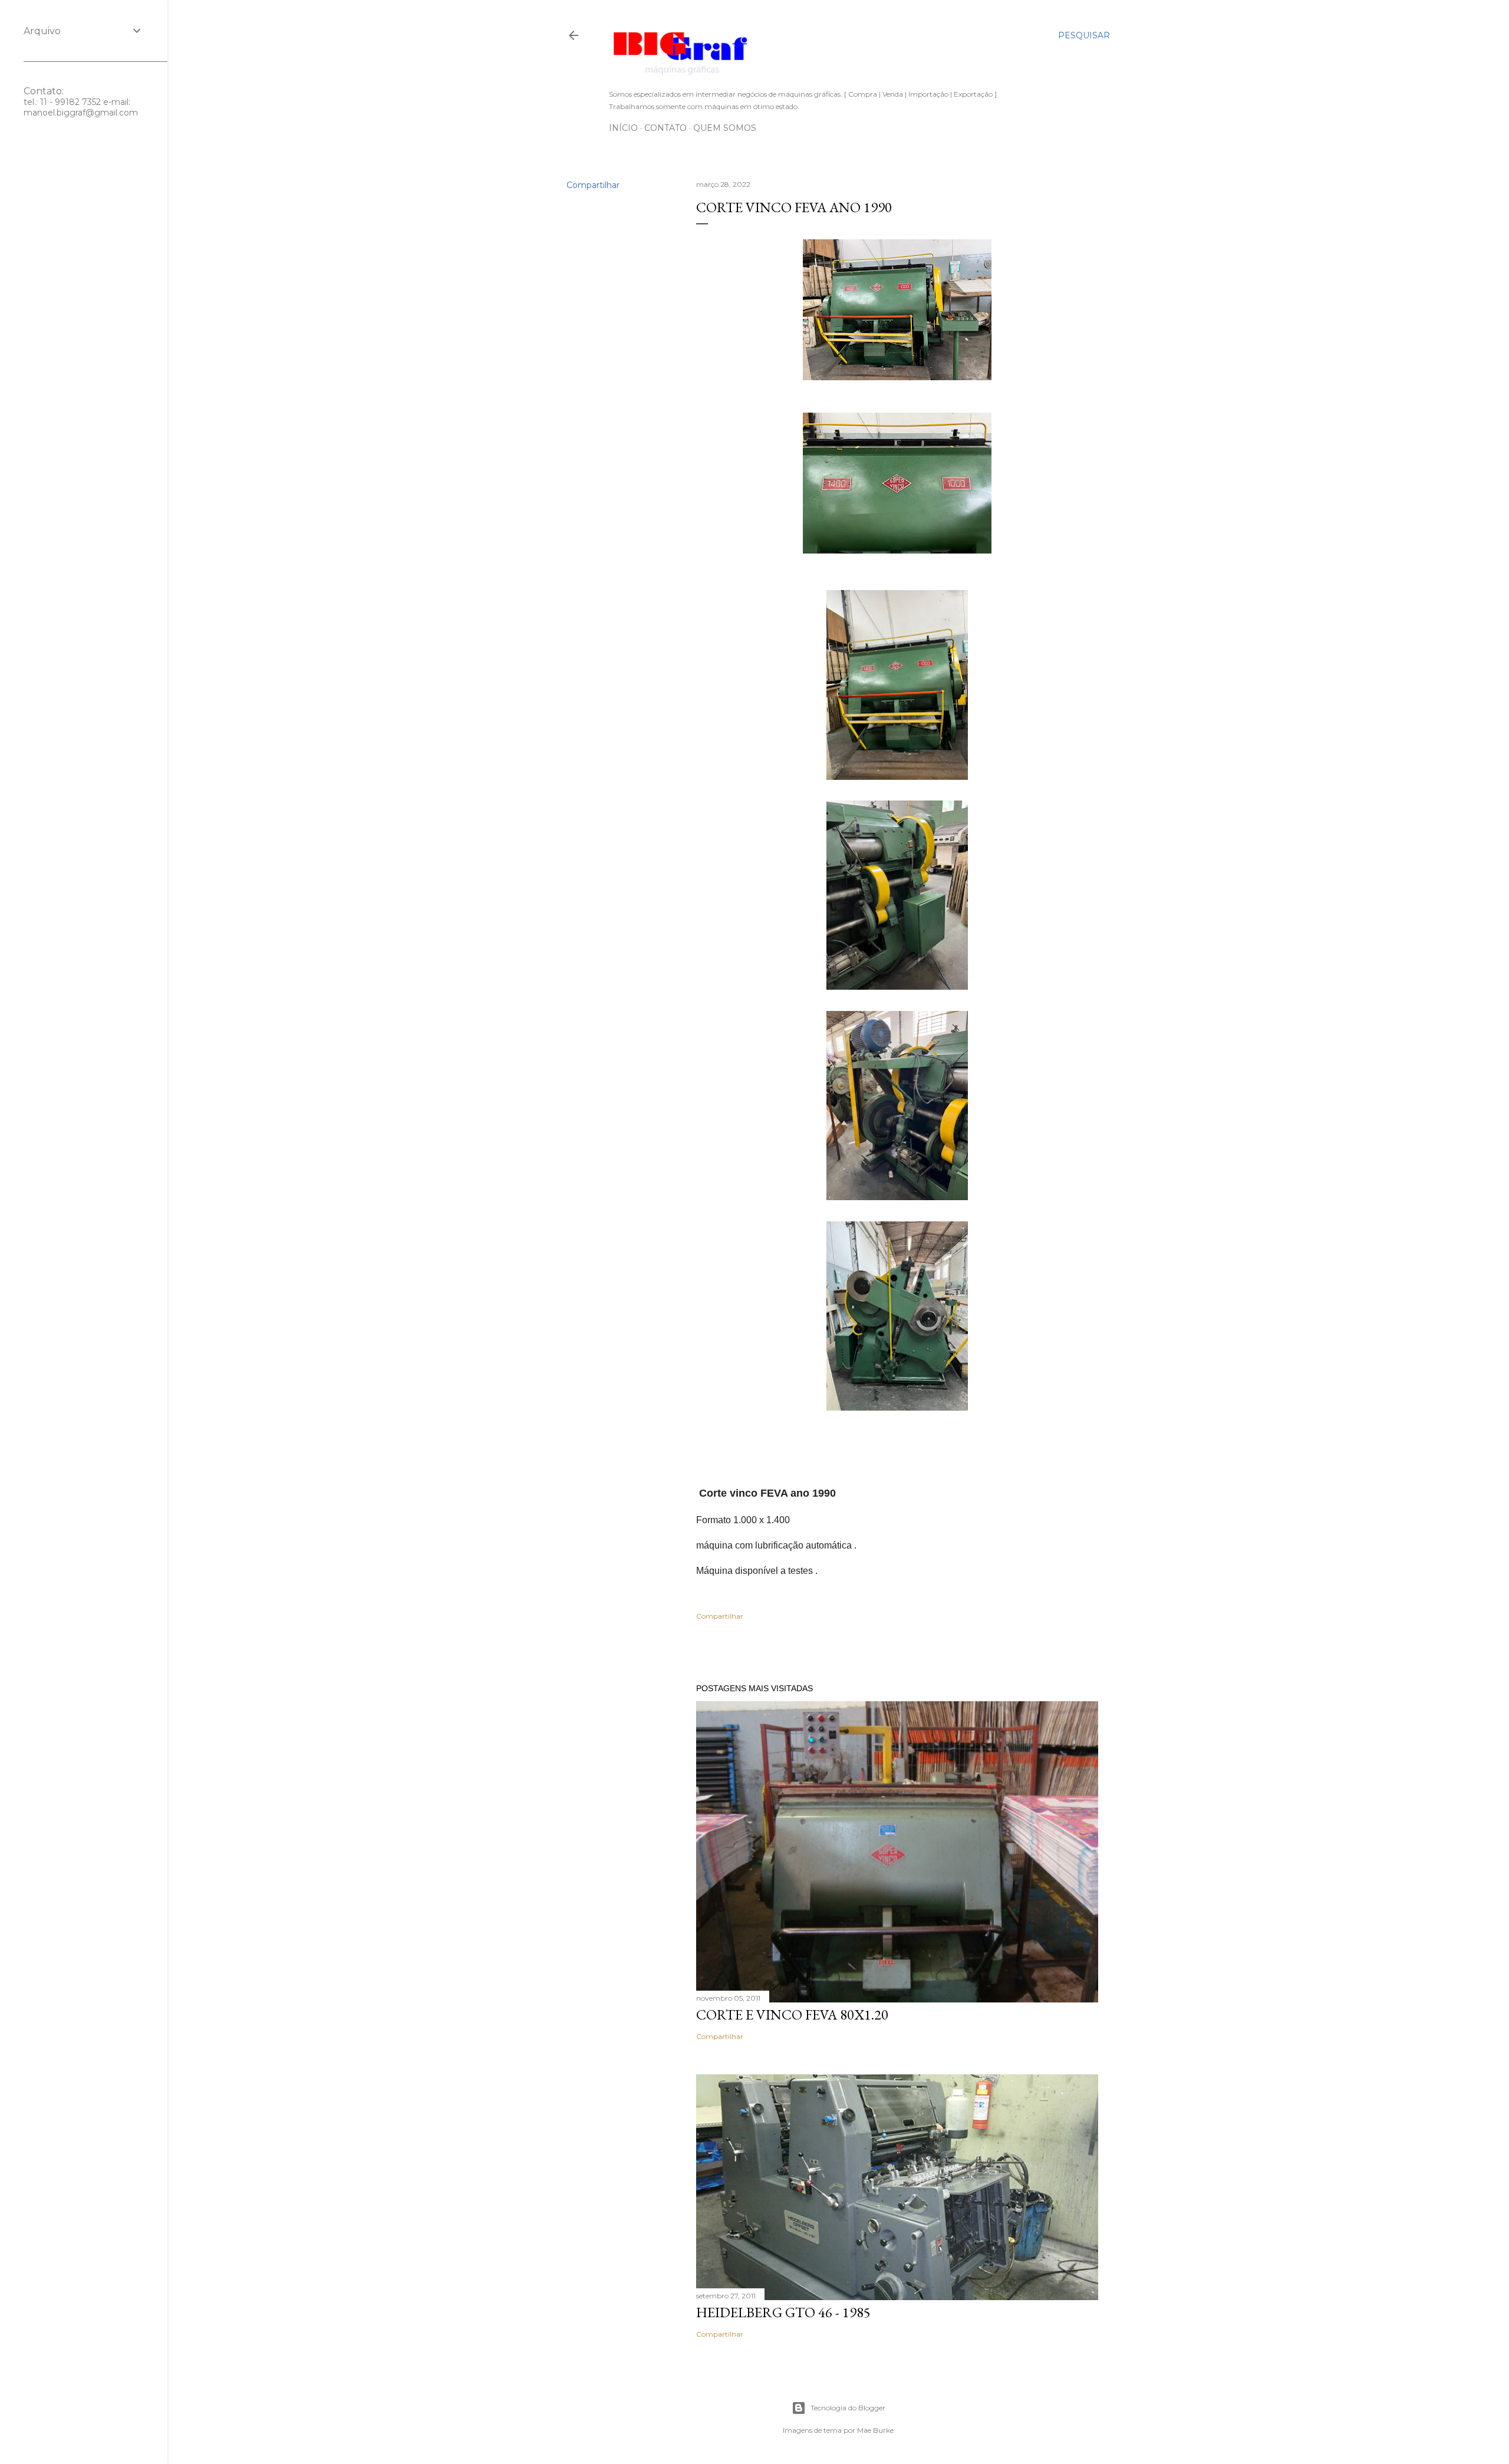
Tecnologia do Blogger (848, 2408)
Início (623, 128)
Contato (665, 128)
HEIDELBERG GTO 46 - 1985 (783, 2312)
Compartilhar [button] (593, 185)
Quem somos (725, 128)
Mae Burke (875, 2430)
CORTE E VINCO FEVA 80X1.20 (792, 2015)
